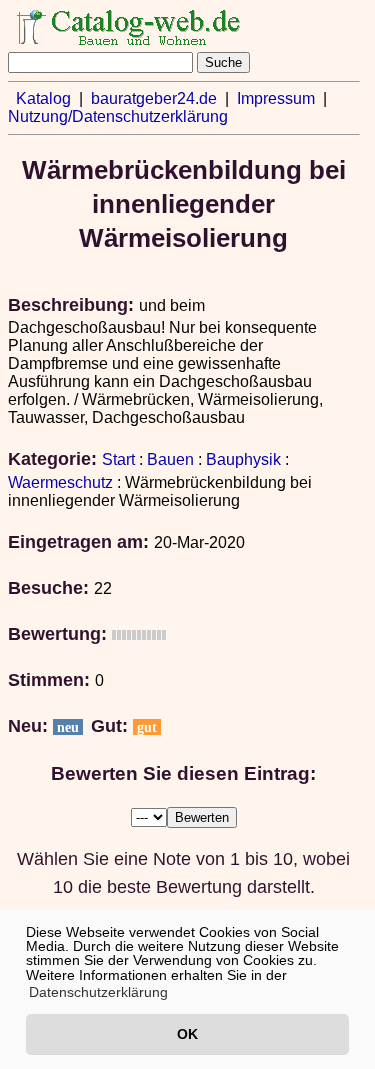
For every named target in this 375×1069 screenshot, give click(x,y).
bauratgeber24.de (154, 98)
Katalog (43, 98)
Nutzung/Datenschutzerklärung (118, 116)
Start (118, 459)
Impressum (276, 98)
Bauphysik (243, 459)
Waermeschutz (60, 482)
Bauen (170, 459)
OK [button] (187, 1034)
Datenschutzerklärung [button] (98, 992)
